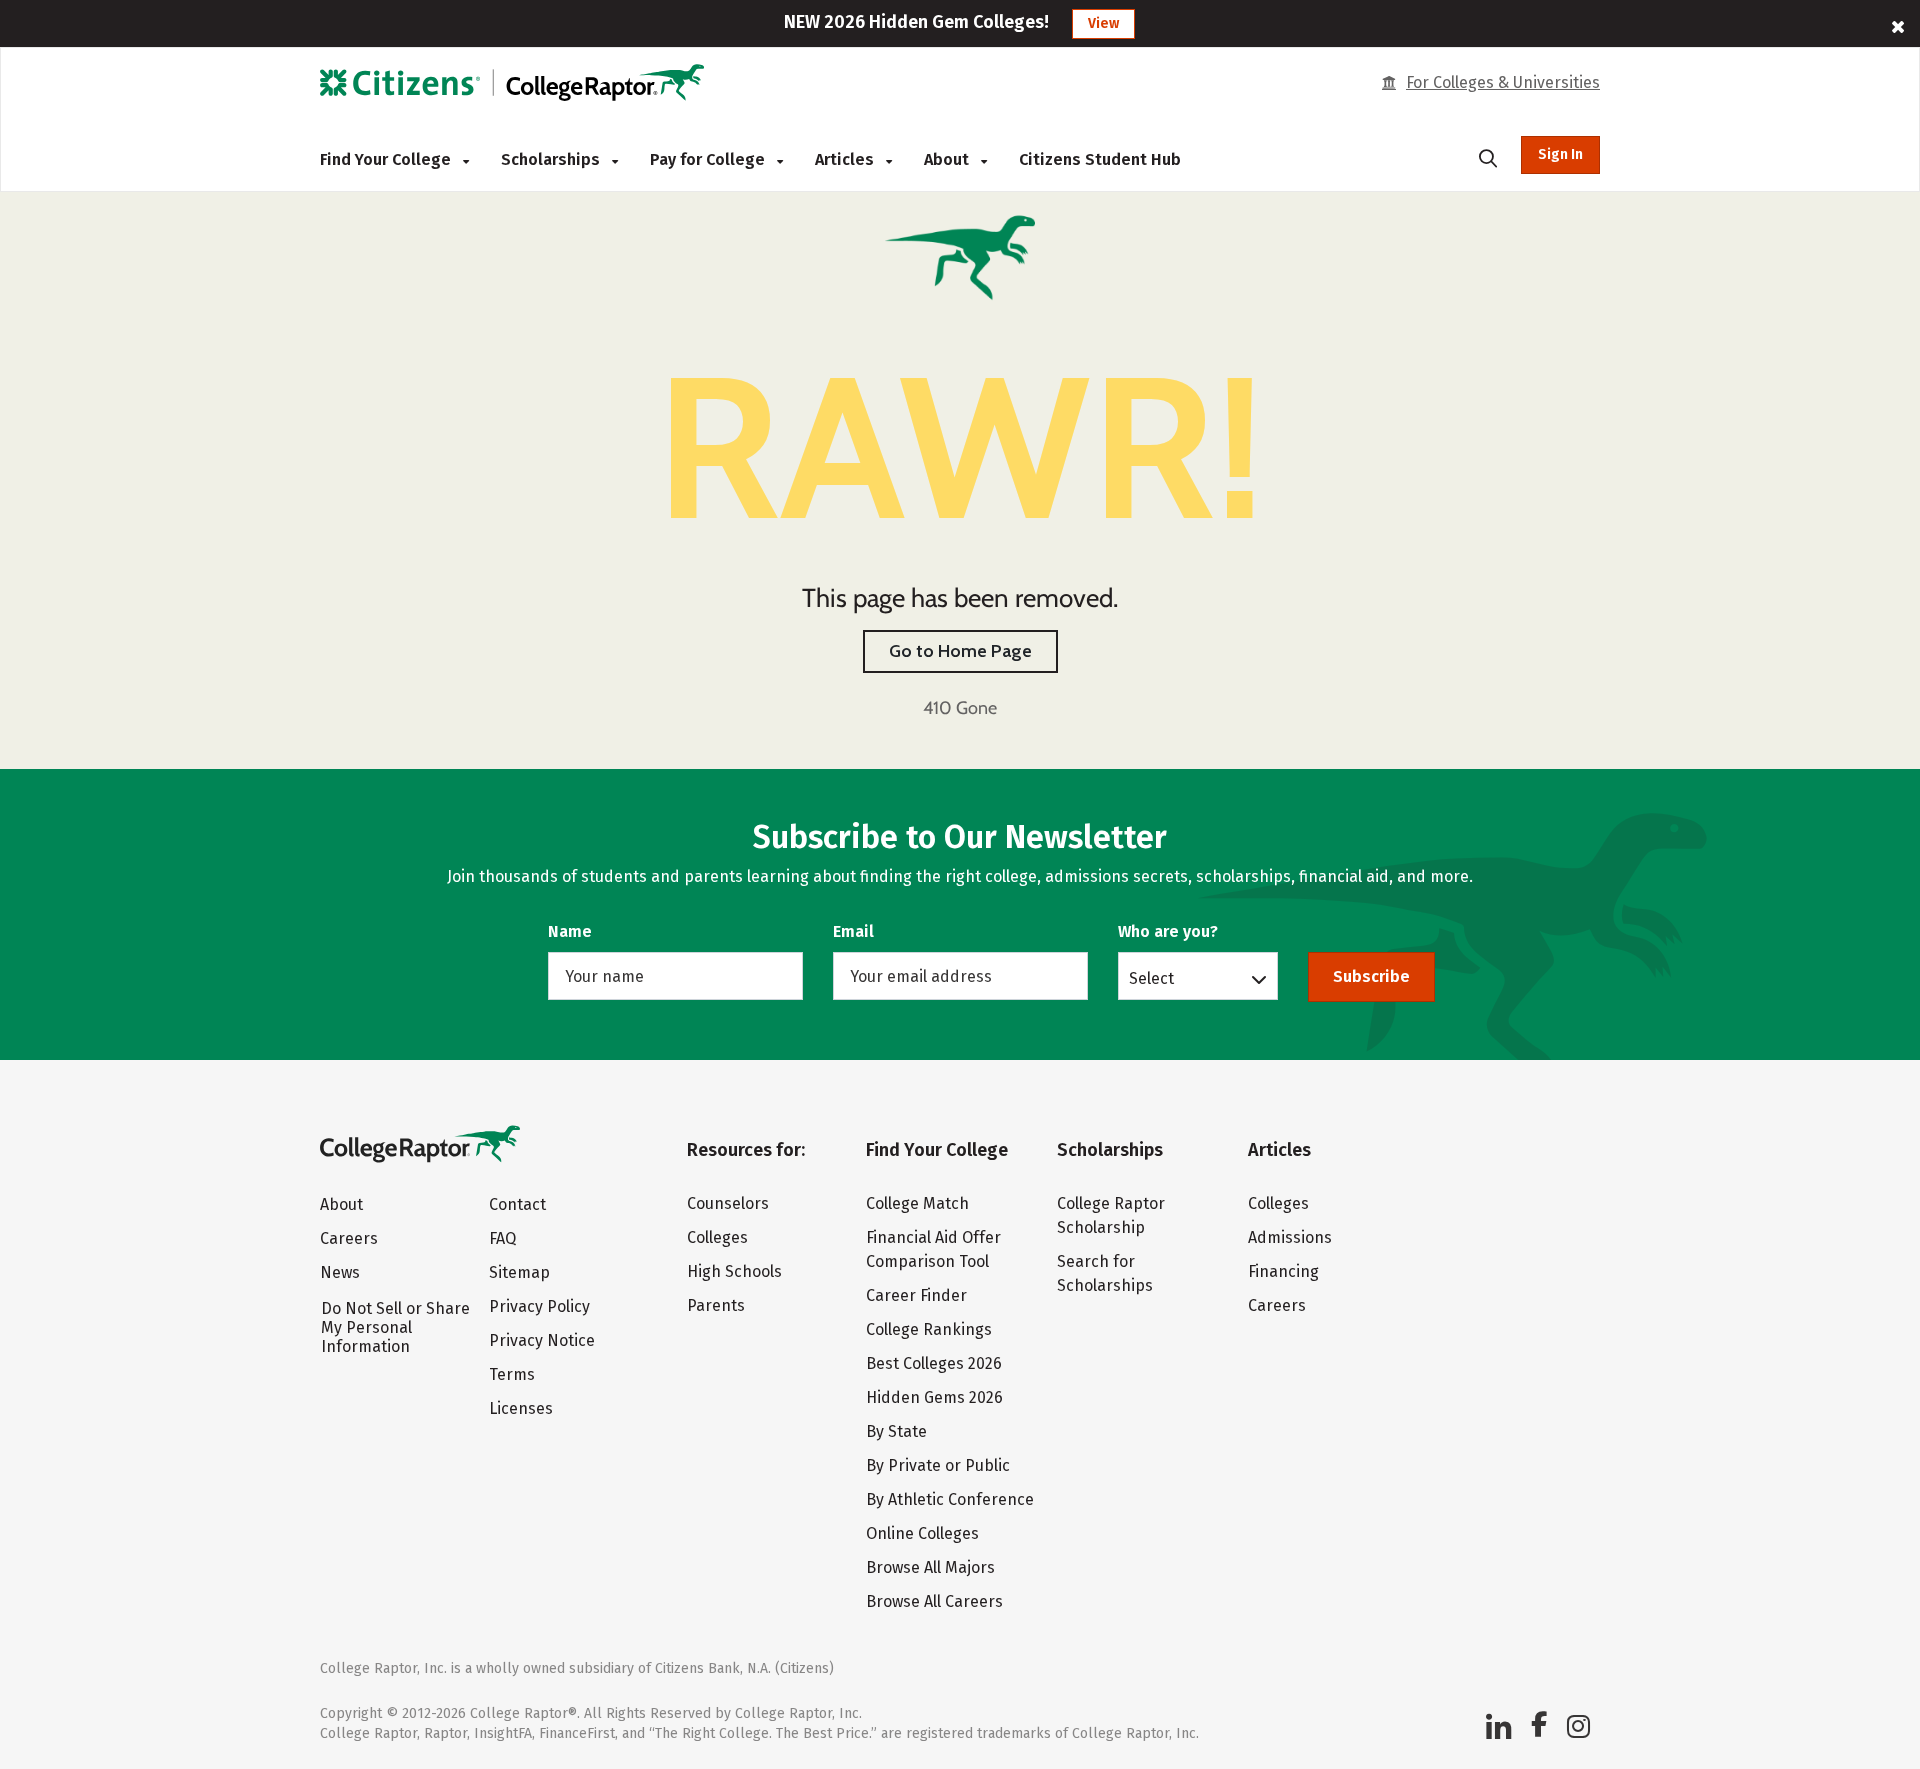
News (340, 1272)
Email (853, 931)
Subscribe (1371, 976)
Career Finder (916, 1295)
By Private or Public (938, 1465)
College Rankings (929, 1329)
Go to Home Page (960, 651)
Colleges (717, 1237)
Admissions (1290, 1237)
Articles (846, 159)
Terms (512, 1374)
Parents (716, 1305)
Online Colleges (922, 1533)
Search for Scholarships (1105, 1273)
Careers (349, 1238)
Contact (517, 1204)
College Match (917, 1203)
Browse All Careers (934, 1601)
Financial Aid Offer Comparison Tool (933, 1249)
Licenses (521, 1408)
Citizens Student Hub (1100, 159)
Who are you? (1168, 931)
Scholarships (552, 159)
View (1103, 23)
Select (1151, 978)
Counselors (728, 1203)
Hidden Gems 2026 (934, 1397)
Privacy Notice (542, 1340)
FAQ (502, 1238)
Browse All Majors (930, 1567)
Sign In (1560, 154)
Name (570, 931)
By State (896, 1431)
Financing (1283, 1271)
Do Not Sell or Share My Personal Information (395, 1327)
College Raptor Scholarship (1111, 1215)
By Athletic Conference (950, 1499)
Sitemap (519, 1272)
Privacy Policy (539, 1306)
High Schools (734, 1271)
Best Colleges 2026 (934, 1363)
